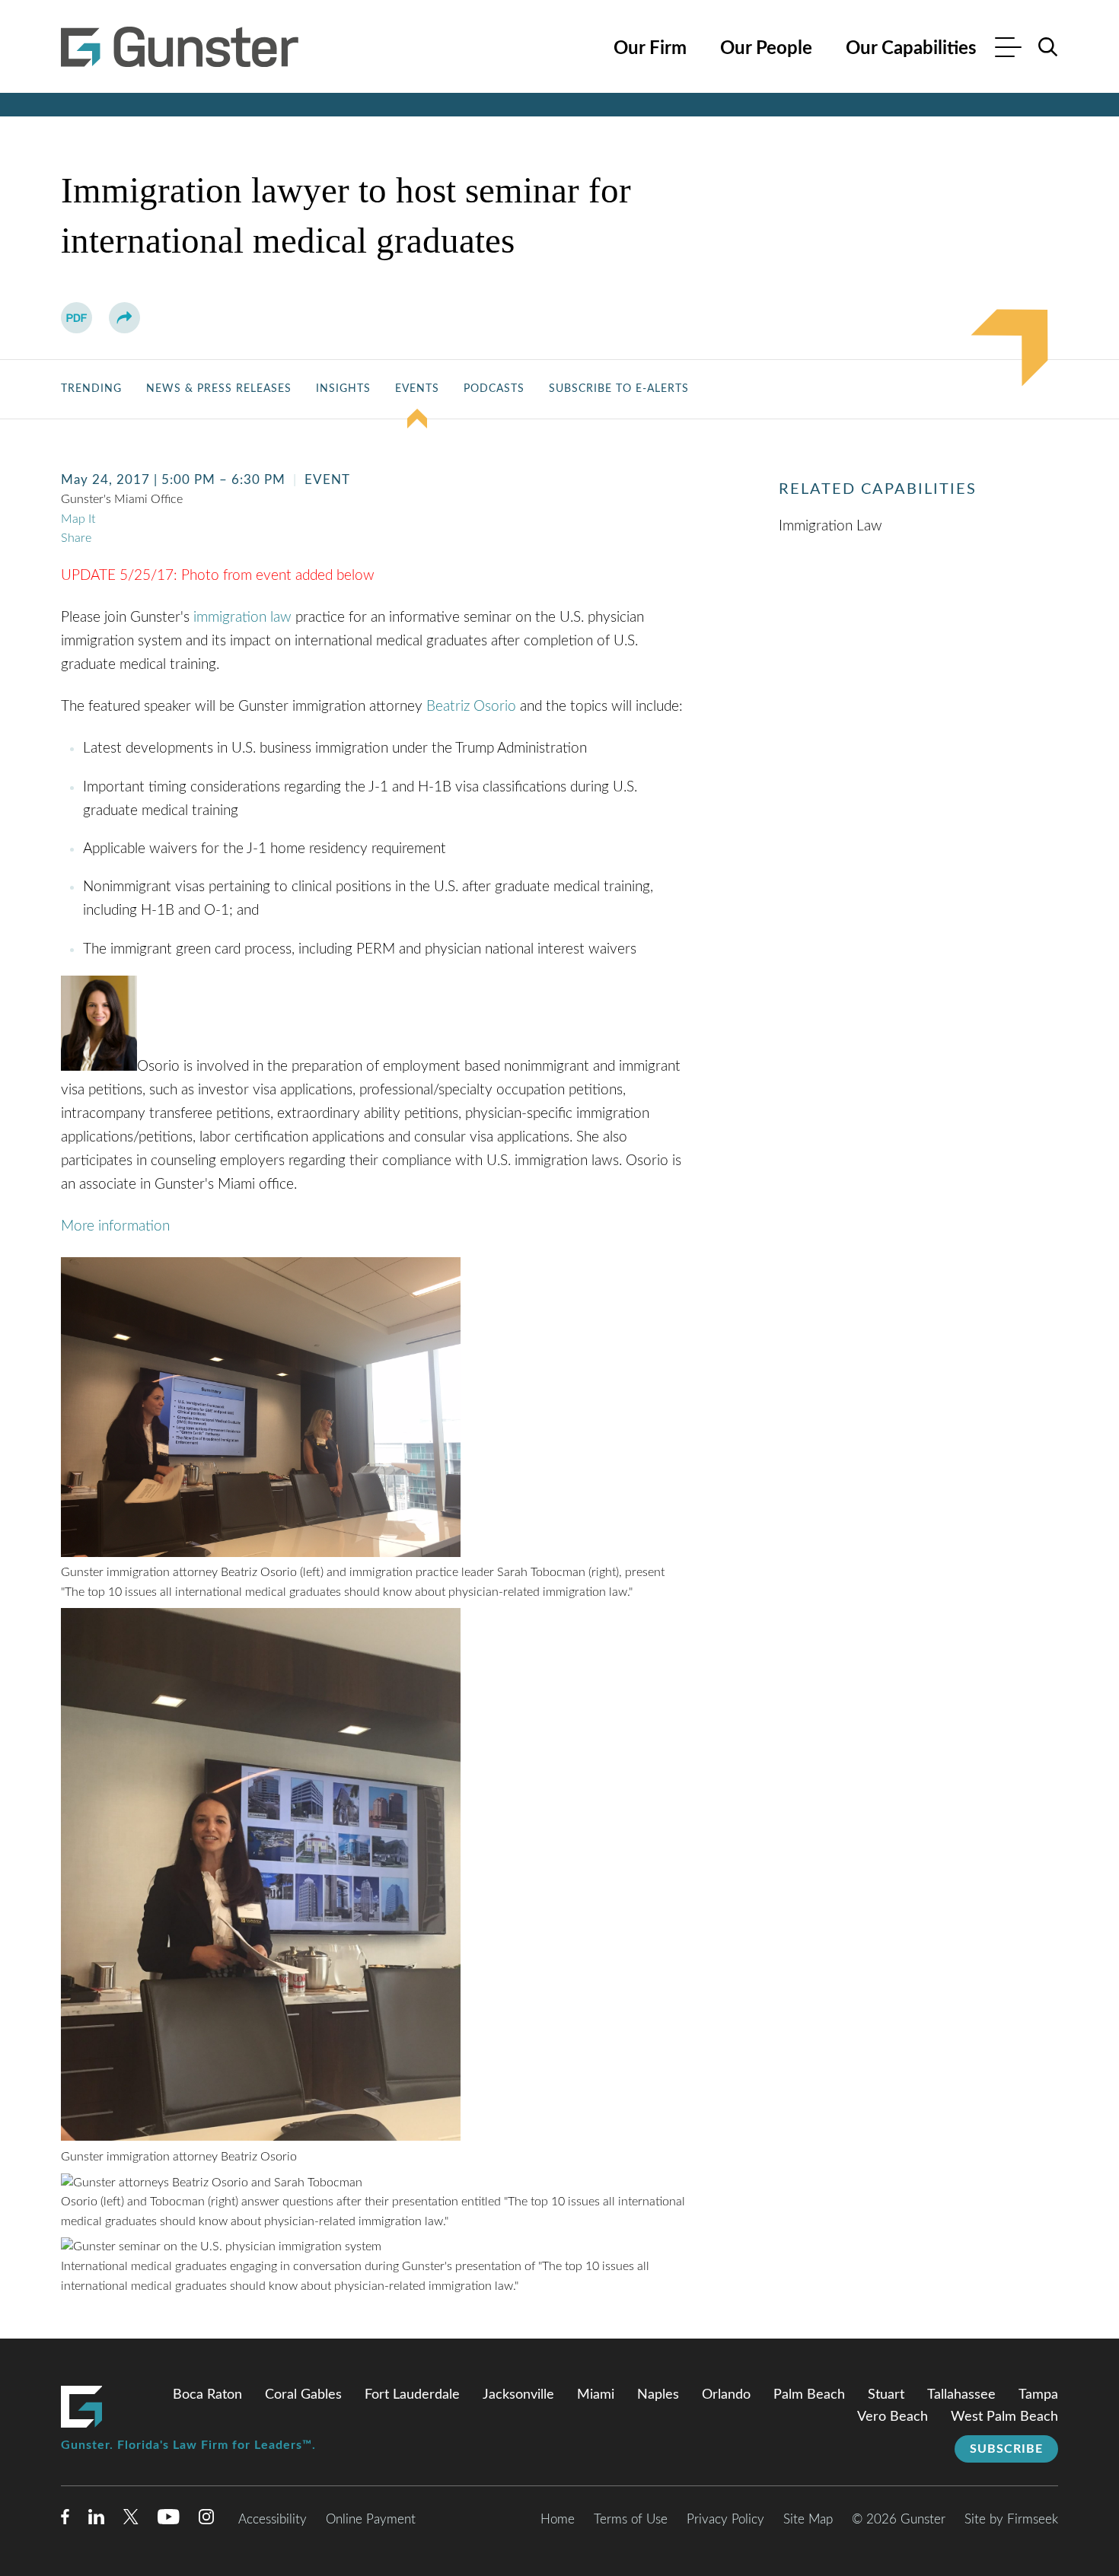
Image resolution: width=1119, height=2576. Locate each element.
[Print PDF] (77, 318)
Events (417, 389)
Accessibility (273, 2519)
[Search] (1048, 47)
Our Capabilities (911, 49)
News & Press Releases (219, 389)
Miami (596, 2395)
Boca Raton (207, 2395)
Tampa (1038, 2395)
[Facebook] (65, 2520)
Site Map (808, 2519)
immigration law (242, 617)
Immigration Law (830, 526)
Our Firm (650, 49)
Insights (343, 389)
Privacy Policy (725, 2519)
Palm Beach (809, 2395)
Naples (658, 2395)
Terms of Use (631, 2519)
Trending (91, 389)
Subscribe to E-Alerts (619, 389)
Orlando (726, 2395)
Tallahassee (961, 2395)
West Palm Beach (1004, 2417)
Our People (766, 49)
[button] (124, 318)
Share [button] (76, 538)
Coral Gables (303, 2395)
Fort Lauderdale (412, 2395)
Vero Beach (893, 2417)
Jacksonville (518, 2395)
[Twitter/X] (131, 2520)
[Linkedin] (96, 2520)
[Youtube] (169, 2520)
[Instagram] (207, 2520)
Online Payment (371, 2519)
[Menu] (1008, 49)
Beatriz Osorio (471, 706)
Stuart (886, 2395)
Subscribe (1006, 2449)
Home (558, 2519)
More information (115, 1226)
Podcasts (494, 389)
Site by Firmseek (1011, 2519)
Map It (78, 519)
